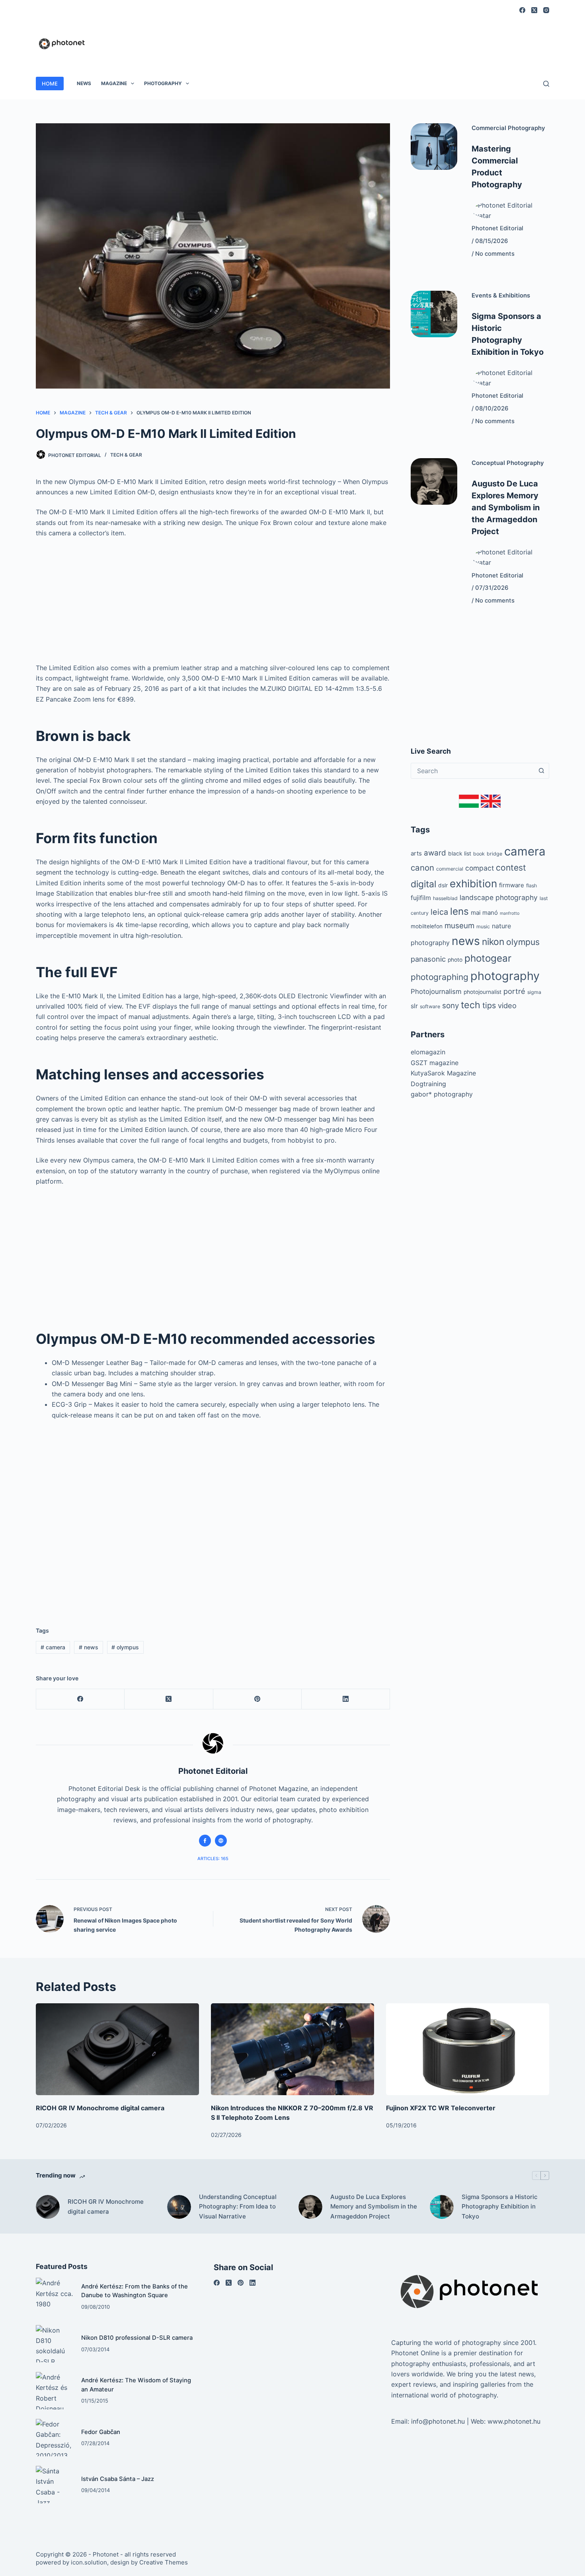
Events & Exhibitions (501, 296)
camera (53, 1647)
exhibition (473, 884)
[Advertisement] (404, 39)
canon (422, 868)
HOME (50, 84)
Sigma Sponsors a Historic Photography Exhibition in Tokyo (500, 2207)
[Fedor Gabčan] (55, 2438)
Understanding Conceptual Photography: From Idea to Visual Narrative (238, 2207)
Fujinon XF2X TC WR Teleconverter (441, 2108)
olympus (125, 1647)
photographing (440, 977)
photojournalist (483, 992)
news (89, 1647)
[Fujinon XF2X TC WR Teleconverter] (468, 2049)
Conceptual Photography (508, 463)
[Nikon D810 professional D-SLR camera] (55, 2344)
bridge (494, 854)
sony (450, 1006)
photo (455, 960)
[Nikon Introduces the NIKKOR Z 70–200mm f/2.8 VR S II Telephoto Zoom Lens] (292, 2049)
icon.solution (89, 2562)
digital (423, 884)
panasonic (428, 959)
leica (439, 912)
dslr (443, 885)
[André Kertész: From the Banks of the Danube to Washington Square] (55, 2296)
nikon (493, 942)
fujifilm (421, 898)
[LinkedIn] (346, 1699)
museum (459, 926)
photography (505, 976)
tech (471, 1005)
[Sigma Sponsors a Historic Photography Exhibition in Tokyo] (434, 314)
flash (531, 886)
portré (514, 991)
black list (460, 853)
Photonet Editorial (497, 228)
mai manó (484, 913)
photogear (488, 958)
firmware (512, 885)
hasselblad (445, 898)
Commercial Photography (508, 128)
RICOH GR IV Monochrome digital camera (100, 2108)
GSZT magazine (435, 1063)
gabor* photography (442, 1094)
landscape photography (499, 897)
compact (480, 868)
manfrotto (510, 913)
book (479, 854)
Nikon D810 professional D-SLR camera (137, 2338)
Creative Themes (164, 2562)
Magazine (114, 83)
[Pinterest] (257, 1699)
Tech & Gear (126, 455)
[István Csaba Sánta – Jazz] (55, 2485)
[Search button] (541, 771)
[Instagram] (546, 10)
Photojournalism (436, 992)
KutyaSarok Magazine (443, 1073)
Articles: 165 (213, 1859)
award (435, 853)
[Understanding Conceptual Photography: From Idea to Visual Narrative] (179, 2207)
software (430, 1006)
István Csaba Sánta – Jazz (118, 2479)
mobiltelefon (427, 926)
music (483, 926)
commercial (450, 869)
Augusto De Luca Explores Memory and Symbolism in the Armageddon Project (506, 507)
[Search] (546, 84)
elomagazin (428, 1052)
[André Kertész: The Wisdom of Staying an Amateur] (55, 2391)
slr (414, 1006)
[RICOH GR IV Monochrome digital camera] (117, 2049)
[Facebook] (522, 10)
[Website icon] (221, 1841)
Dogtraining (428, 1084)
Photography (163, 83)
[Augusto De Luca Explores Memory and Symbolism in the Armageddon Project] (434, 481)
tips (489, 1005)
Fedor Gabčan (101, 2432)
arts (416, 853)
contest (511, 868)
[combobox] (472, 771)
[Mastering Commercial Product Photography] (434, 147)
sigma (534, 992)
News (84, 83)
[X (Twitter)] (534, 10)
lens (459, 911)
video (507, 1005)
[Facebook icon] (205, 1841)
